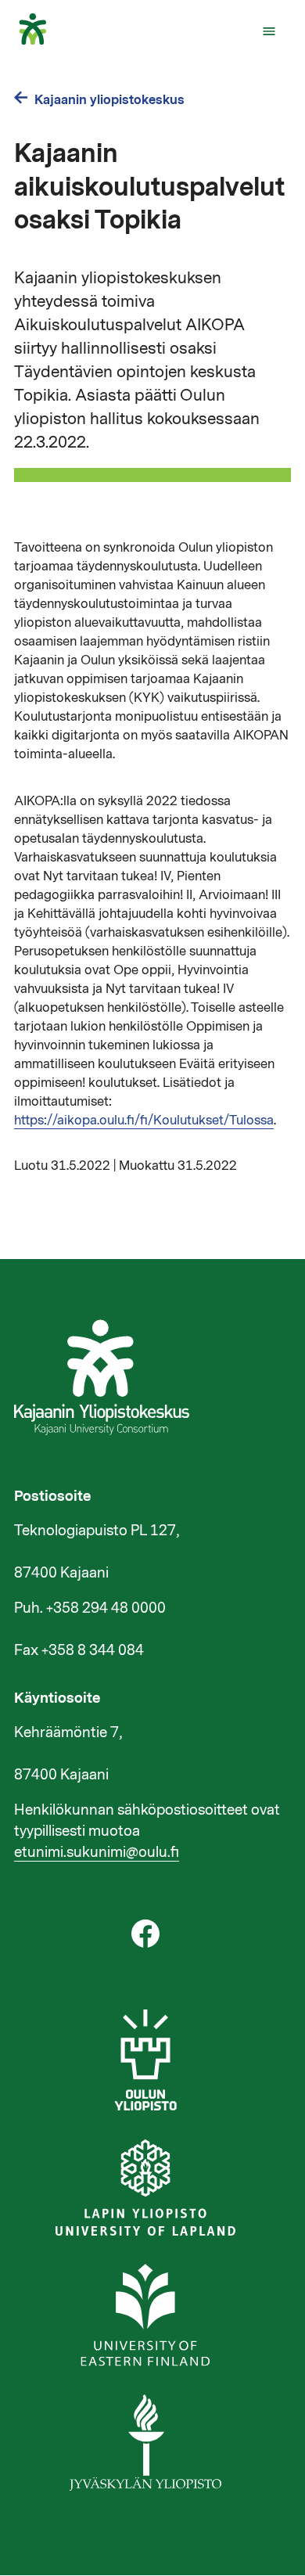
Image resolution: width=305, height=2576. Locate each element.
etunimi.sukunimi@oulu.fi (97, 1852)
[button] (269, 31)
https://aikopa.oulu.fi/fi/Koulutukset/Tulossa (144, 1121)
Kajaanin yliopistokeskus (109, 100)
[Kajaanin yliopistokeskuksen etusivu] (40, 41)
